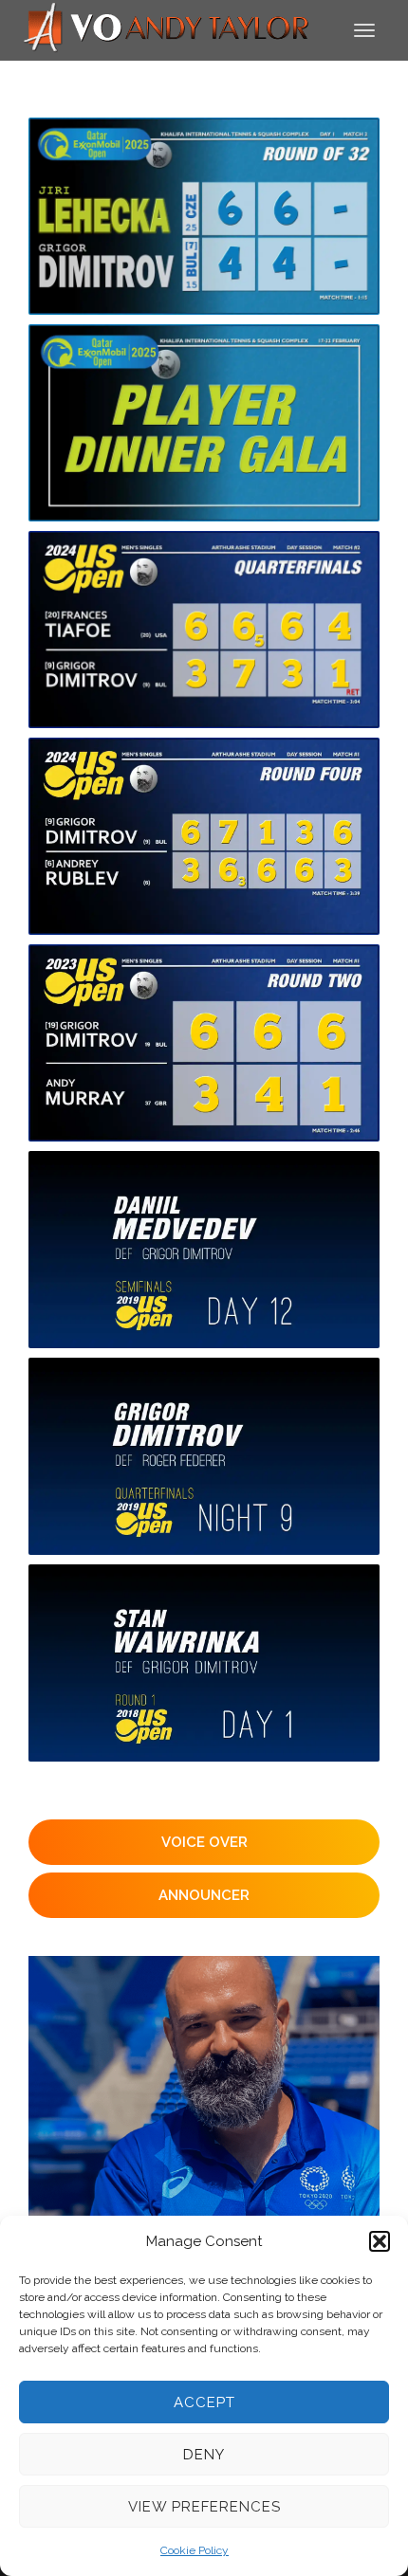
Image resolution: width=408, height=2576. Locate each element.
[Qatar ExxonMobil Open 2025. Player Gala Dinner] (204, 423)
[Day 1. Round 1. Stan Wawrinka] (204, 1663)
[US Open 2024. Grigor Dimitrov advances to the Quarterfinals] (204, 836)
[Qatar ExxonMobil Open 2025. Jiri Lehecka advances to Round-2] (204, 216)
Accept (204, 2402)
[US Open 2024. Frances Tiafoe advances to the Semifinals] (204, 630)
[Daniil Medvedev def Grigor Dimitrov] (204, 1250)
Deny (204, 2455)
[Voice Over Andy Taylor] (167, 29)
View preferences (204, 2507)
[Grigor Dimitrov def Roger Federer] (204, 1456)
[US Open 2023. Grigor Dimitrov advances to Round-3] (204, 1043)
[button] (380, 2241)
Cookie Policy (195, 2550)
